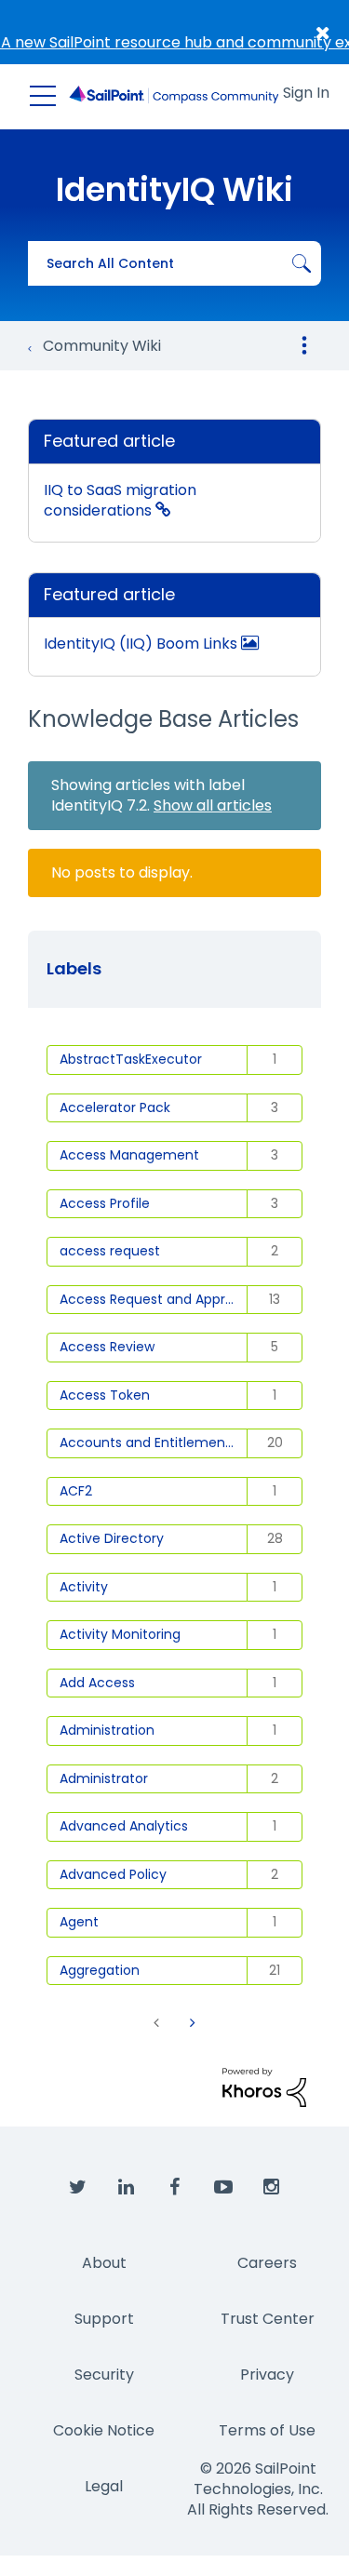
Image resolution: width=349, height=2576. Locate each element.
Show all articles (213, 805)
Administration (107, 1730)
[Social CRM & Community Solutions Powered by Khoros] (264, 2086)
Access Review (107, 1347)
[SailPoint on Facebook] (175, 2188)
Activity (84, 1587)
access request (110, 1251)
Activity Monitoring (120, 1634)
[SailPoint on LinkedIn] (127, 2188)
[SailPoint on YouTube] (223, 2188)
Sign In (306, 93)
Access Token (105, 1395)
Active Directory (112, 1538)
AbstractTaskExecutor (131, 1059)
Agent (79, 1922)
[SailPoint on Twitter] (78, 2188)
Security (104, 2375)
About (104, 2263)
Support (104, 2319)
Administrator (104, 1778)
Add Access (97, 1683)
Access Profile (105, 1203)
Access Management (129, 1155)
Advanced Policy (113, 1874)
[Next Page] (191, 2023)
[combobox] (174, 263)
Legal (104, 2486)
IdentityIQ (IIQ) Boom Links (142, 644)
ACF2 (76, 1491)
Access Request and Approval (154, 1299)
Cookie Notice (104, 2430)
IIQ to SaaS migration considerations (120, 500)
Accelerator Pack (115, 1107)
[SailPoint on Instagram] (272, 2188)
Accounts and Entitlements (148, 1442)
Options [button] (304, 345)
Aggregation (100, 1970)
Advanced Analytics (124, 1826)
